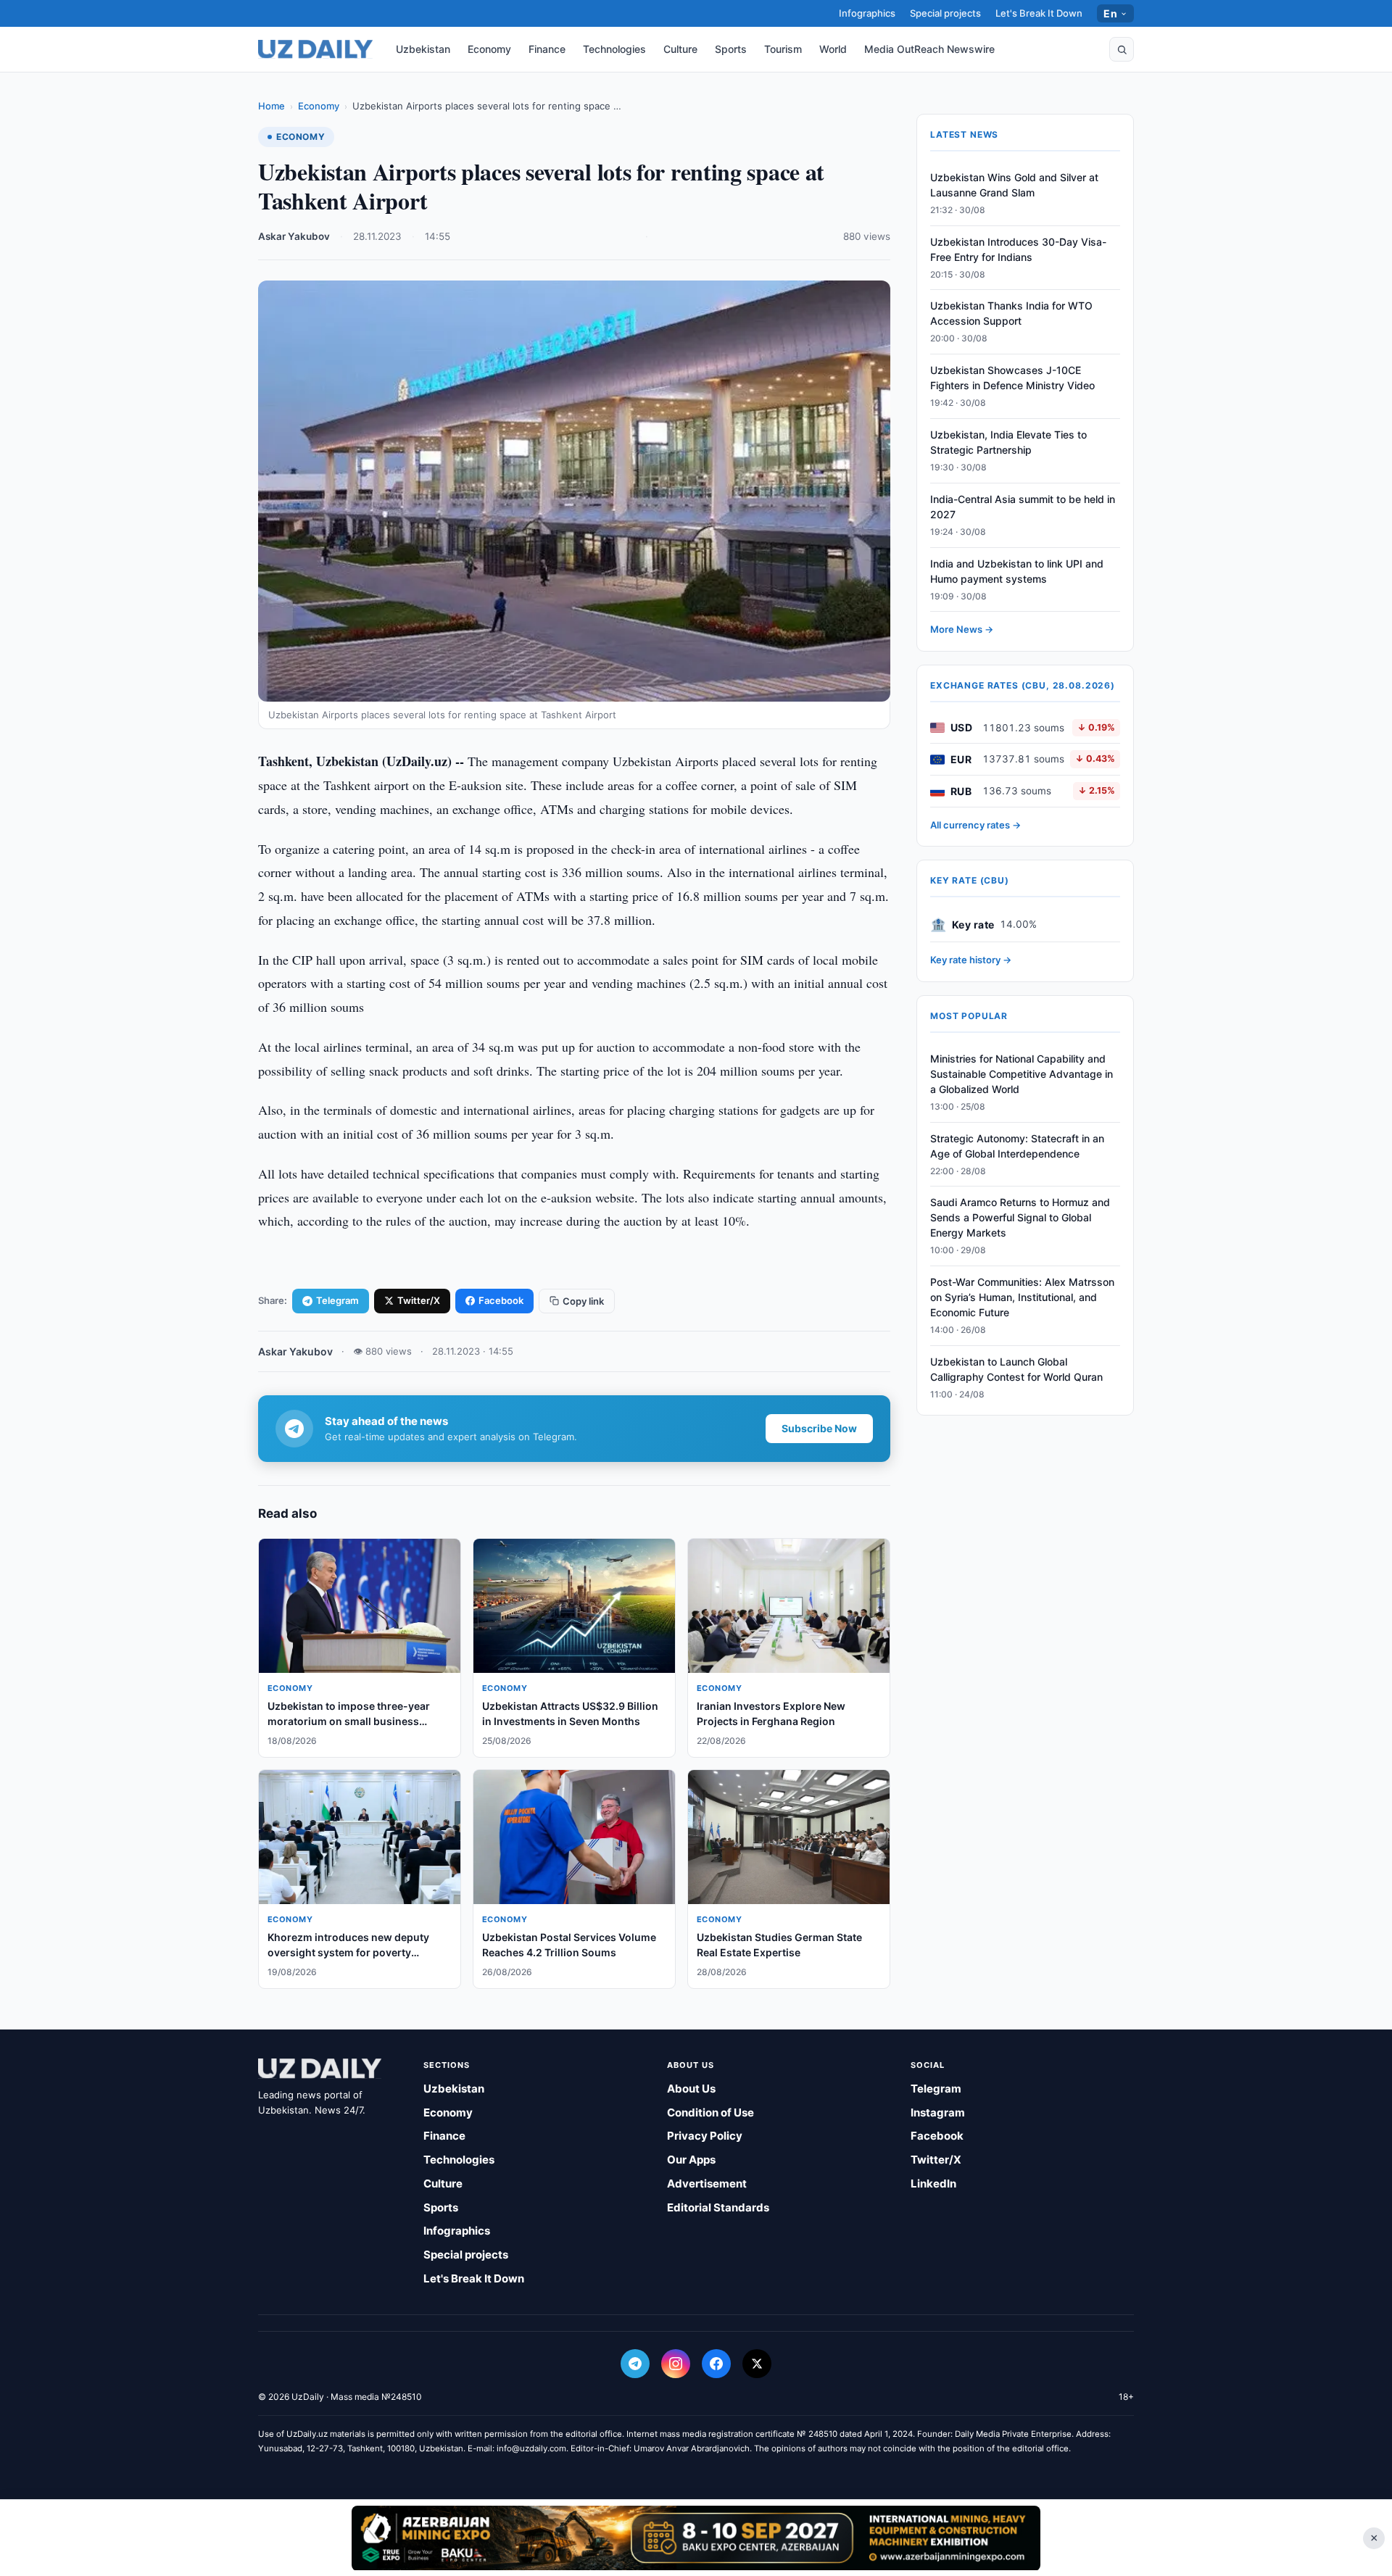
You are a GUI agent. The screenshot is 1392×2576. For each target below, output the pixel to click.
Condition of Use (710, 2112)
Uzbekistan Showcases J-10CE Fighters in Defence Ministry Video (1012, 378)
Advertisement (707, 2184)
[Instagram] (676, 2364)
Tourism (783, 49)
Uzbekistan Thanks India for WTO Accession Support (1011, 314)
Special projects (945, 13)
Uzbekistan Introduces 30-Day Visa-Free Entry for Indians (1018, 249)
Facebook (501, 1300)
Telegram (337, 1300)
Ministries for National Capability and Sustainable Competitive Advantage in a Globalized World (1022, 1074)
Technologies (614, 49)
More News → (962, 630)
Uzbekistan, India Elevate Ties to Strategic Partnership (1008, 442)
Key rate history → (971, 960)
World (833, 49)
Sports (731, 49)
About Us (691, 2089)
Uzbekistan (423, 49)
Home (272, 106)
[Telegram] (635, 2364)
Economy (489, 49)
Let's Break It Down (1039, 13)
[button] (1122, 49)
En (1110, 13)
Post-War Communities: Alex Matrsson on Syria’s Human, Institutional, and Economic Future (1022, 1297)
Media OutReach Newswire (929, 49)
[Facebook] (716, 2364)
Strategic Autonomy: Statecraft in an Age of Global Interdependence (1017, 1146)
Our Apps (691, 2160)
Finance (547, 49)
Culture (680, 49)
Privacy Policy (705, 2136)
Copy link (583, 1301)
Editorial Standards (718, 2207)
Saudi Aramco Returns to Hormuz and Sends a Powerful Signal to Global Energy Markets (1020, 1218)
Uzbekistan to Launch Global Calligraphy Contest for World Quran (1016, 1369)
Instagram (938, 2112)
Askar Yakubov (294, 236)
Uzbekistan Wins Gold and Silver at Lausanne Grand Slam (1014, 185)
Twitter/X (419, 1300)
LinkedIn (933, 2184)
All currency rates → (975, 825)
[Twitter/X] (757, 2364)
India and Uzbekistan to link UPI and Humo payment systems (1017, 571)
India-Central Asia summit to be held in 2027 (1023, 507)
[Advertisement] (696, 2538)
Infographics (867, 13)
